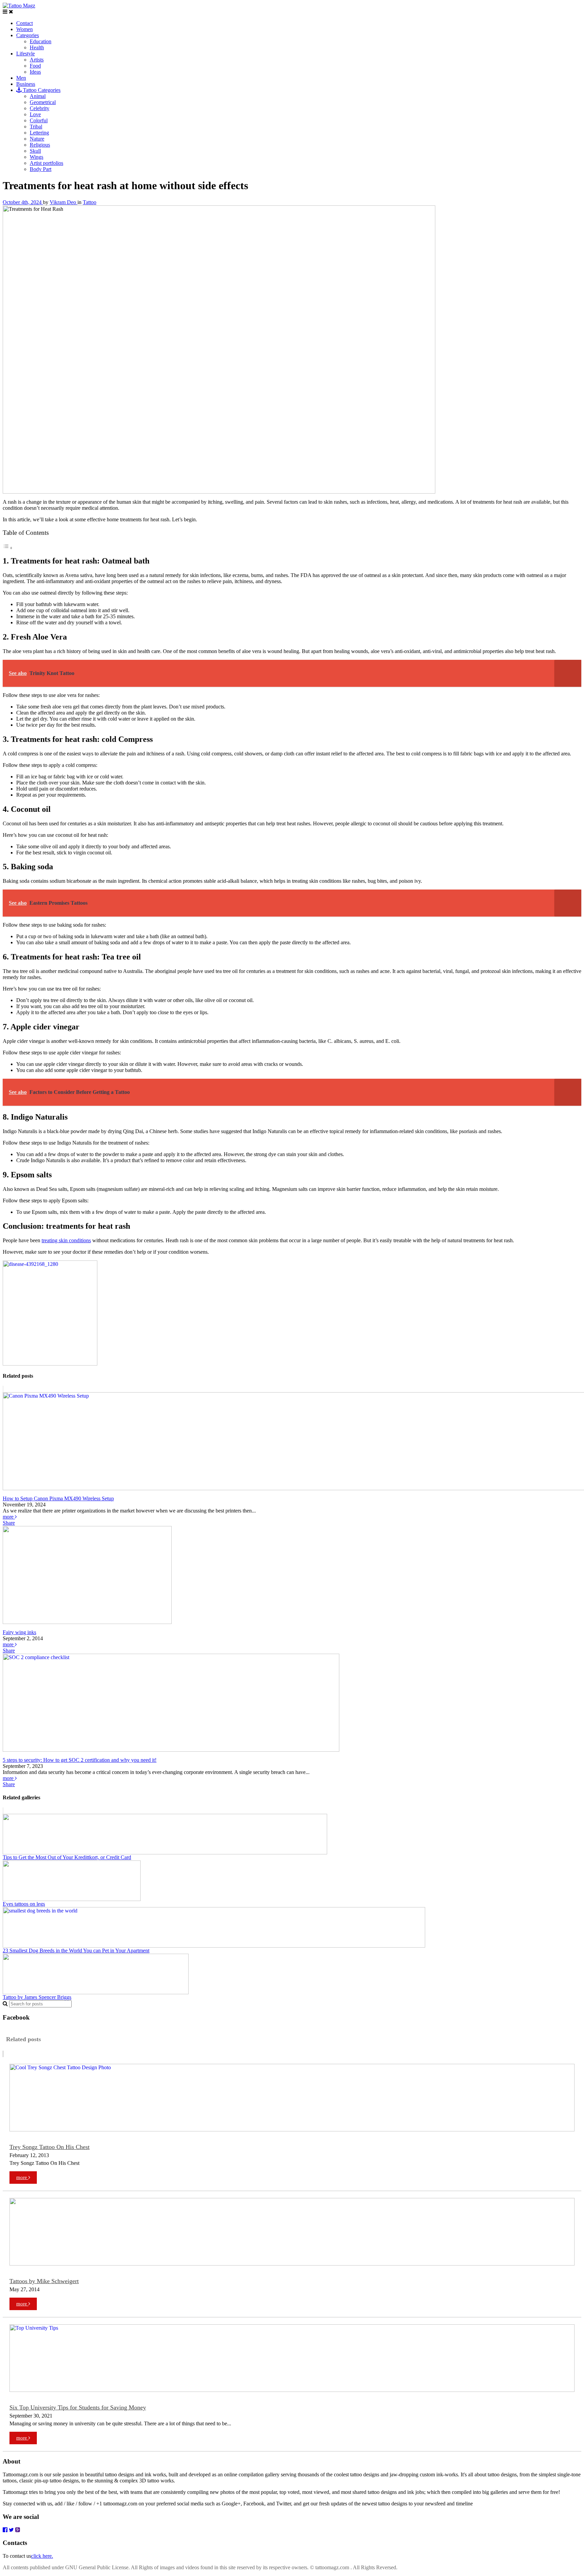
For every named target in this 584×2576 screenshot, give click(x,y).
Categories (28, 35)
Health (37, 47)
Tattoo (90, 202)
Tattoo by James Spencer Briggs (37, 1997)
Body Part (41, 169)
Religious (40, 145)
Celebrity (40, 108)
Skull (35, 151)
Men (21, 78)
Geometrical (43, 102)
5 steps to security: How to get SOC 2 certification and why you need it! (80, 1760)
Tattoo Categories (41, 90)
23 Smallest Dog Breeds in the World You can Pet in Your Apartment (76, 1950)
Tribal (36, 127)
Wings (36, 157)
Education (41, 41)
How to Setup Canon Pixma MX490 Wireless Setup (58, 1498)
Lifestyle (26, 54)
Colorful (39, 120)
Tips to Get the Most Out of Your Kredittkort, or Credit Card (67, 1857)
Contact (25, 23)
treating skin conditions (66, 1240)
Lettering (39, 133)
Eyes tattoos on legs (24, 1904)
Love (35, 114)
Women (25, 29)
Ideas (35, 72)
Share (9, 1523)
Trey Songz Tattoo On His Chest (50, 2147)
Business (26, 84)
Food (35, 66)
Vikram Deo (64, 202)
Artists (37, 60)
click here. (42, 2556)
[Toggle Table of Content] (8, 548)
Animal (38, 96)
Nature (37, 139)
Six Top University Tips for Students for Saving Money (78, 2407)
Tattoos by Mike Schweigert (44, 2281)
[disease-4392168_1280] (50, 1364)
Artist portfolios (46, 163)
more (9, 1517)
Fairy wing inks (19, 1632)
